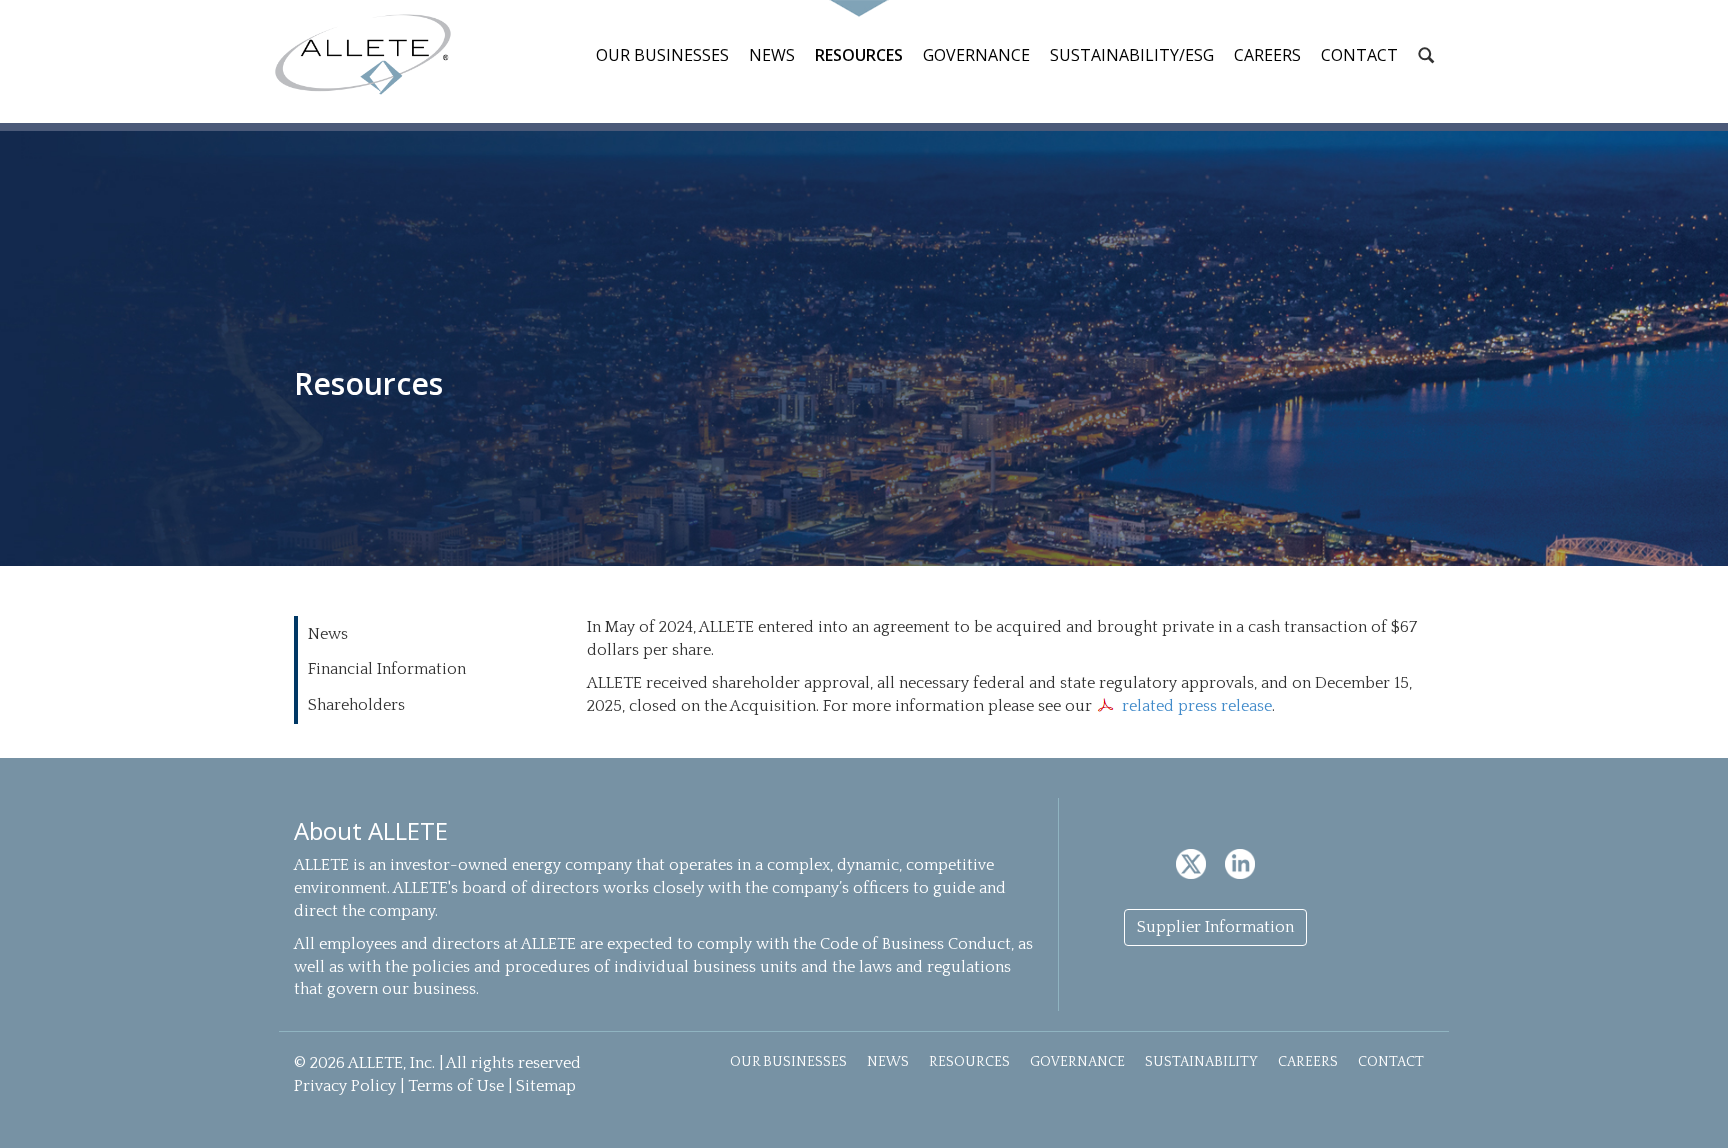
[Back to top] (1690, 1110)
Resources (859, 55)
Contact (1359, 55)
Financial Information (387, 669)
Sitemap (546, 1086)
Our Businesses (662, 55)
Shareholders (356, 705)
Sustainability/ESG (1132, 55)
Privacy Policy (345, 1086)
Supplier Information (1215, 927)
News (772, 55)
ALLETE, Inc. (363, 54)
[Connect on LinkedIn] (1240, 863)
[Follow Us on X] (1193, 863)
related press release (1197, 706)
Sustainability (1201, 1062)
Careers (1267, 55)
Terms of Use (456, 1086)
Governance (976, 55)
